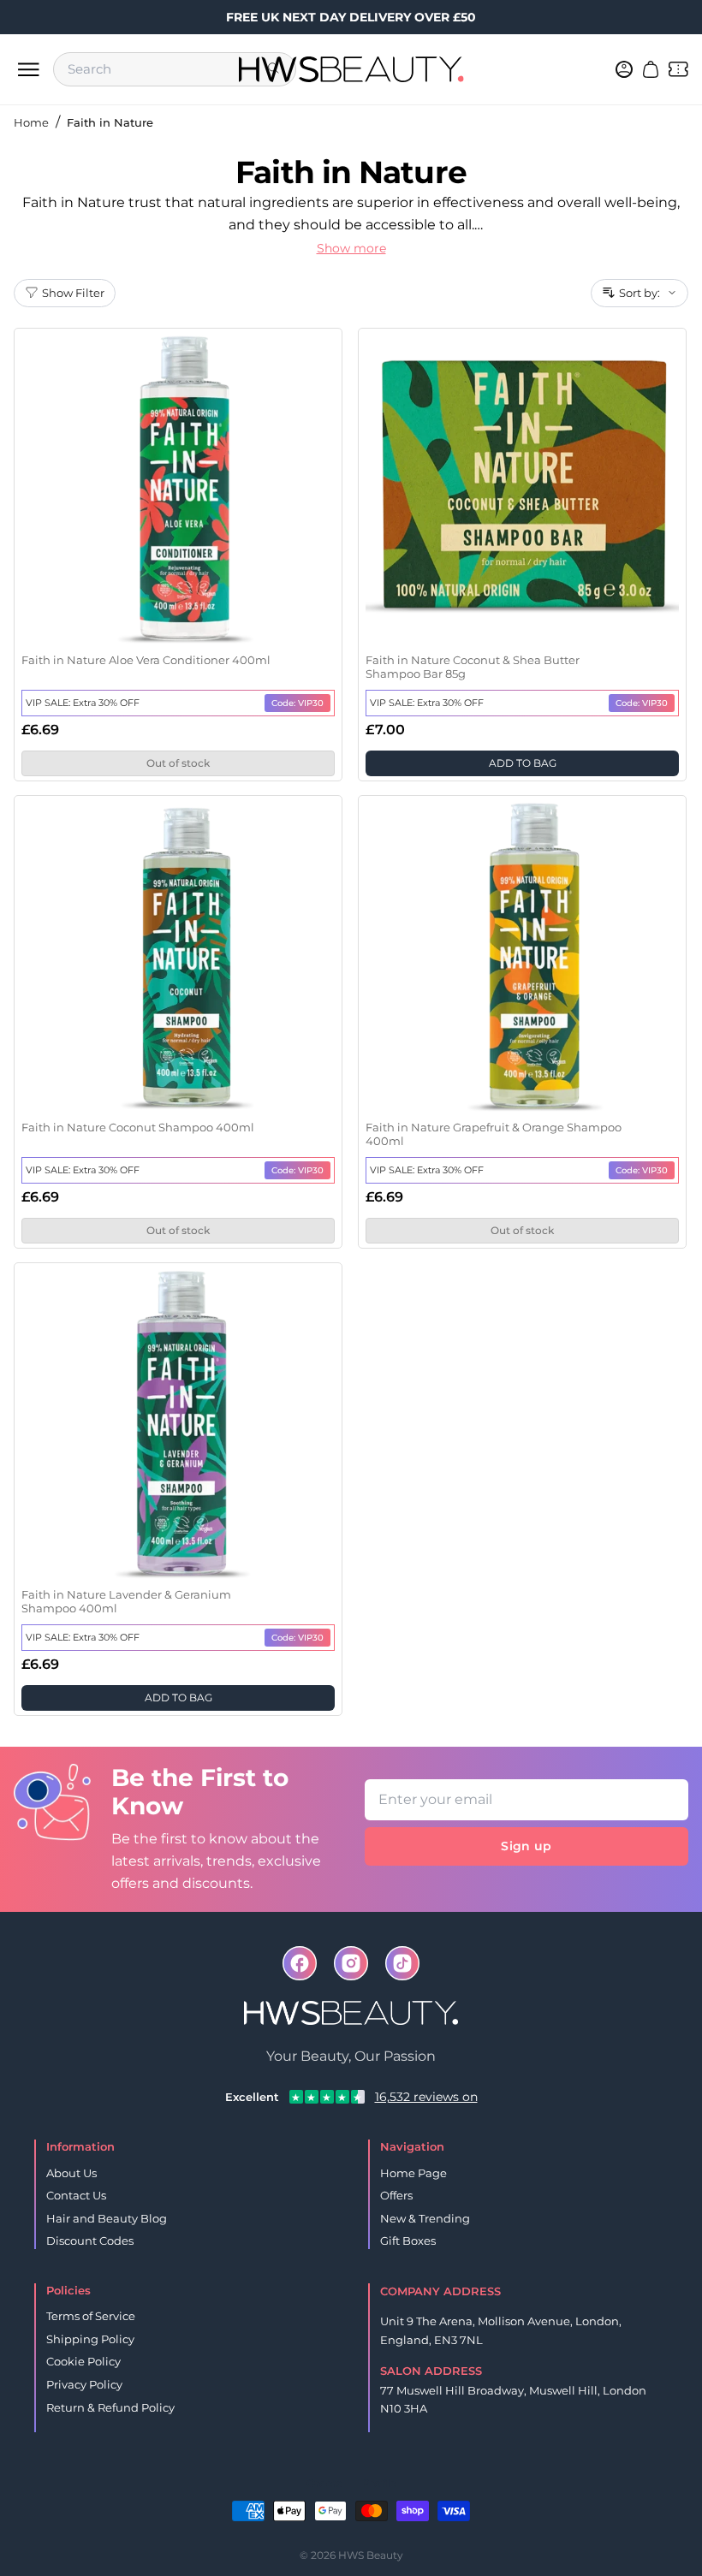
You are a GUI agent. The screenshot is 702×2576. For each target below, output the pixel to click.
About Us (71, 2173)
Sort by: (640, 293)
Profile (379, 2483)
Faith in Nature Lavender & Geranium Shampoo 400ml (126, 1601)
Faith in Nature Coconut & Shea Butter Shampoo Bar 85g (473, 667)
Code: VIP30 (297, 703)
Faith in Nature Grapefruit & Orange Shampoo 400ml (494, 1134)
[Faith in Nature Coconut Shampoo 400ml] (178, 957)
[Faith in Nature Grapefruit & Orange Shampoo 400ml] (522, 957)
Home (31, 122)
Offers (396, 2195)
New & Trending (425, 2218)
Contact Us (76, 2195)
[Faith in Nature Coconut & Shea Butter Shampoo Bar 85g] (522, 490)
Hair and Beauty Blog (107, 2218)
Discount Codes (90, 2241)
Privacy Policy (84, 2384)
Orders (324, 2483)
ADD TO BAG (523, 763)
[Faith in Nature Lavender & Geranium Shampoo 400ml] (178, 1424)
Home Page (413, 2173)
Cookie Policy (83, 2361)
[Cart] (651, 69)
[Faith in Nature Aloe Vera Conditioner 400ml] (178, 490)
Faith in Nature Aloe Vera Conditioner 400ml (146, 660)
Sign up (526, 1846)
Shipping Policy (90, 2339)
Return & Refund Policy (110, 2407)
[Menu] (28, 69)
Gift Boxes (408, 2241)
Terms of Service (91, 2316)
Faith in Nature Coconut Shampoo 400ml (138, 1127)
